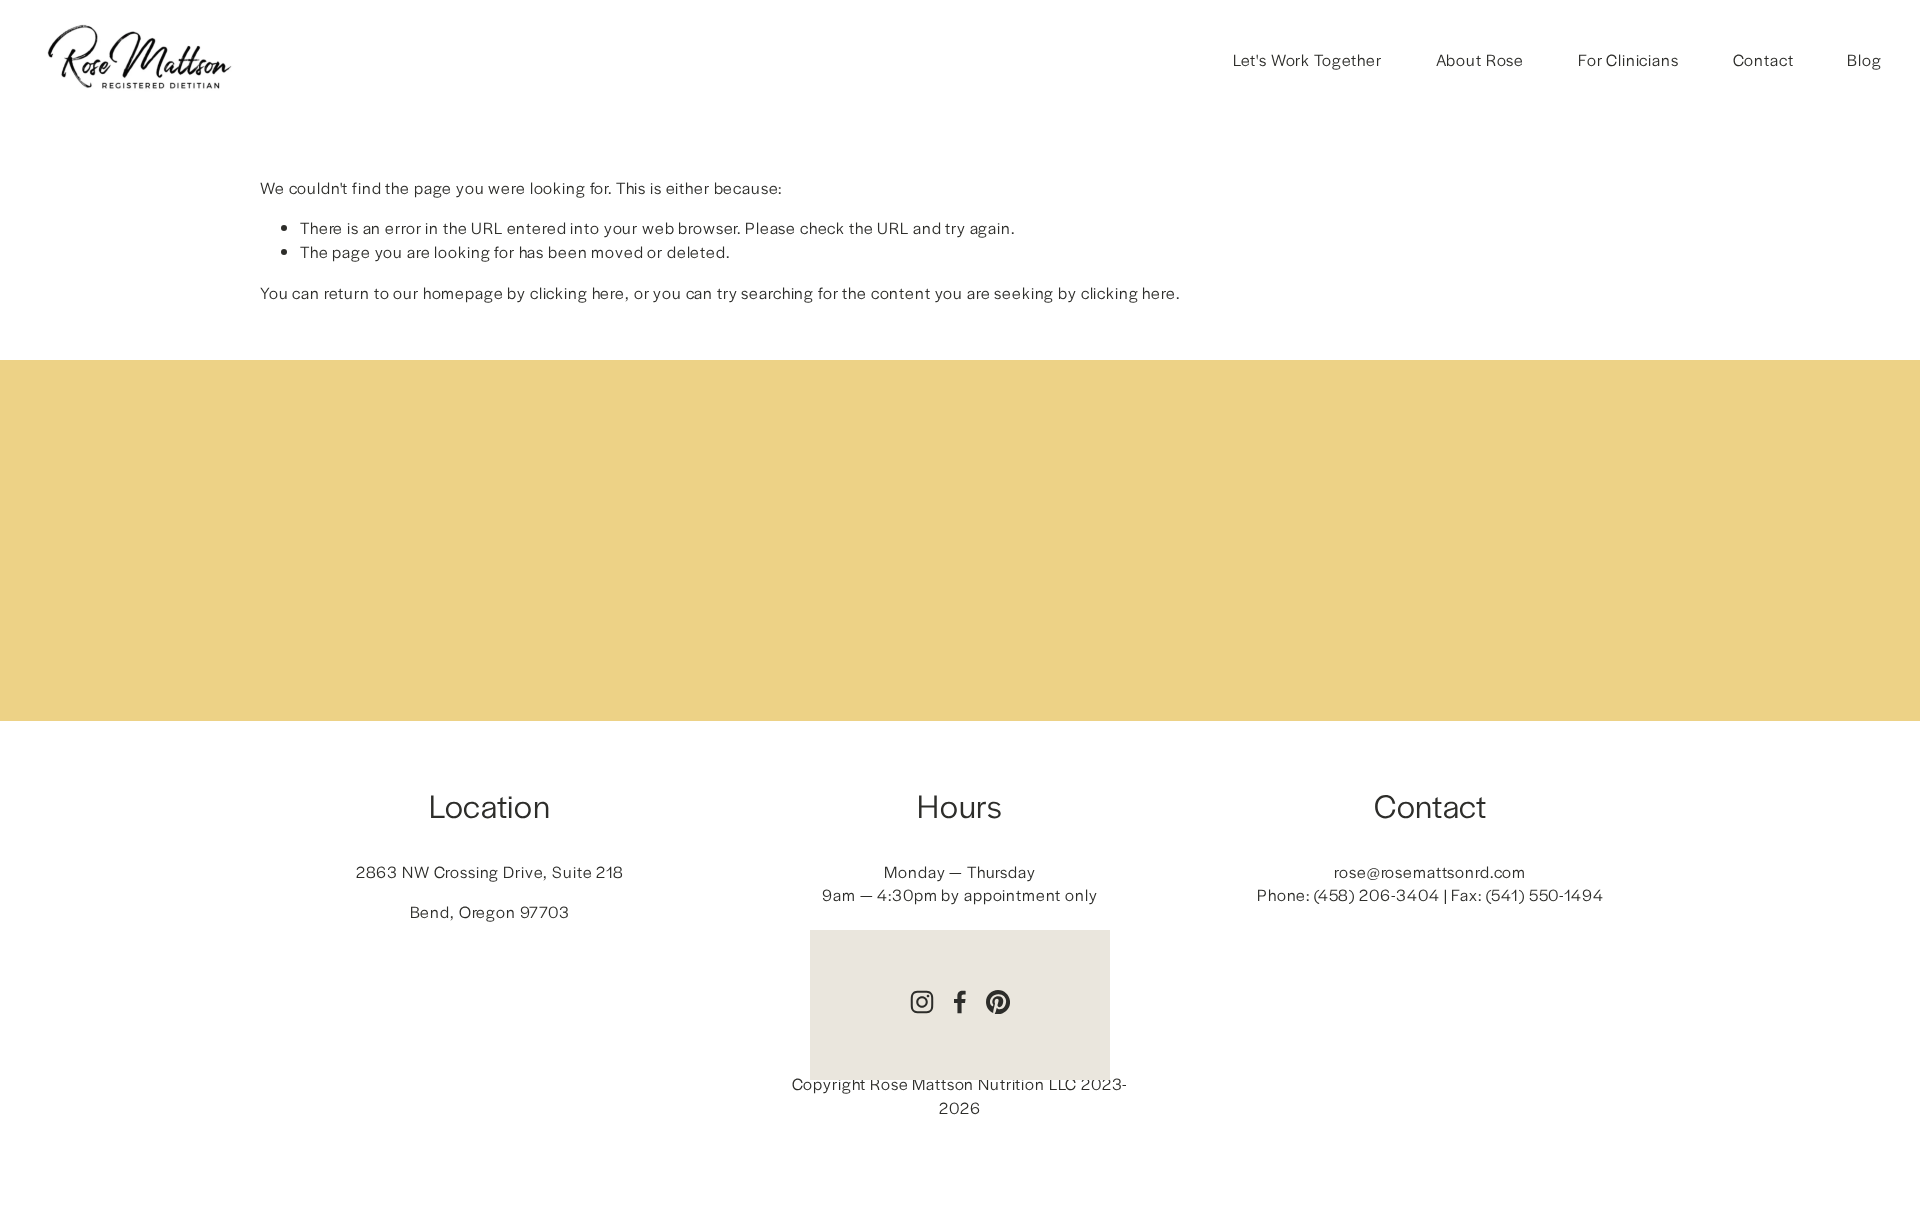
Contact (1763, 59)
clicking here (577, 292)
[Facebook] (960, 1002)
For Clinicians (1628, 59)
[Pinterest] (998, 1002)
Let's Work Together (1307, 59)
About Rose (1480, 59)
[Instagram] (922, 1002)
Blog (1864, 59)
